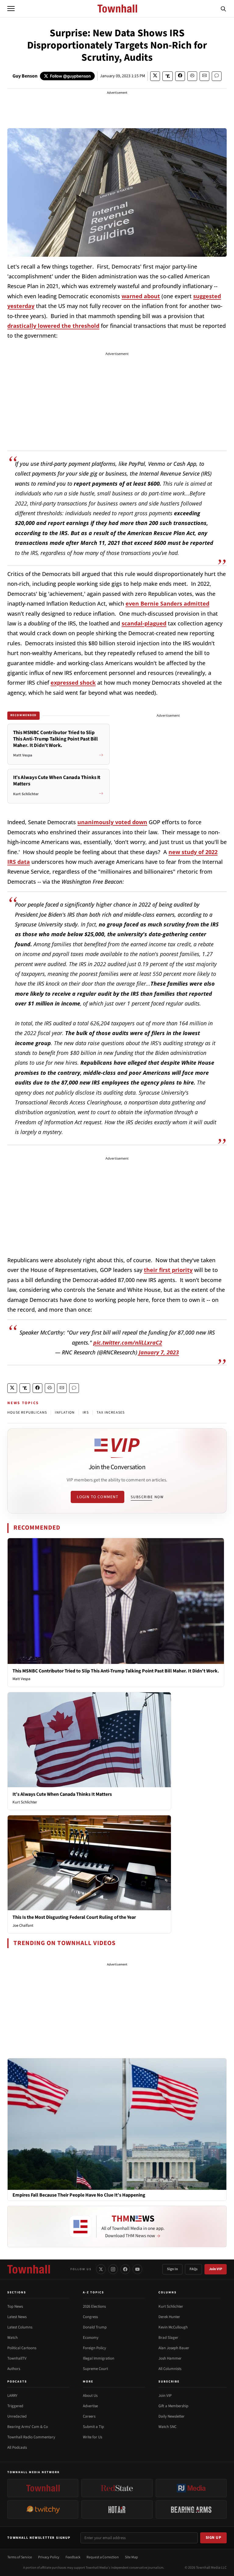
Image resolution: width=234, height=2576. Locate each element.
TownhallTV (17, 2358)
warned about (141, 296)
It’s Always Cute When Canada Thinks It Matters (62, 1794)
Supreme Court (95, 2369)
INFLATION (65, 1413)
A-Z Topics (94, 2292)
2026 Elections (94, 2306)
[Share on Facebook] (180, 76)
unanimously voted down (112, 822)
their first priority (168, 1270)
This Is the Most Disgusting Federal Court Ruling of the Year (74, 1917)
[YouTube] (137, 2269)
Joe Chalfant (23, 1926)
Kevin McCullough (173, 2327)
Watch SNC (167, 2427)
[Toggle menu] (11, 9)
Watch (12, 2338)
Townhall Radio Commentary (31, 2437)
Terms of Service (20, 2557)
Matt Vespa (21, 1679)
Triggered (15, 2406)
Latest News (17, 2317)
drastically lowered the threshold (53, 326)
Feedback (73, 2557)
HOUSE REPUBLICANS (27, 1413)
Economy (91, 2338)
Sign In (172, 2269)
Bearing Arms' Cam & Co (28, 2427)
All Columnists (170, 2369)
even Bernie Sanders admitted (167, 603)
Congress (90, 2317)
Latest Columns (20, 2327)
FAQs (193, 2269)
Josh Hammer (170, 2358)
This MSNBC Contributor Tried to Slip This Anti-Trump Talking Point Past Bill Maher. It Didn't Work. (116, 1671)
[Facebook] (125, 2269)
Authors (14, 2369)
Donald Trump (95, 2327)
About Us (90, 2396)
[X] (101, 2269)
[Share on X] (155, 76)
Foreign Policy (94, 2348)
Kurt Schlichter (25, 1802)
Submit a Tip (93, 2427)
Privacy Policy (49, 2557)
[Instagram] (113, 2269)
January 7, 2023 (159, 1352)
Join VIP (216, 2269)
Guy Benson (25, 76)
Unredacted (17, 2416)
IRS (86, 1413)
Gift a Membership (173, 2406)
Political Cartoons (22, 2348)
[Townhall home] (29, 2269)
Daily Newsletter (172, 2416)
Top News (15, 2306)
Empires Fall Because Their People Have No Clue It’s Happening (79, 2195)
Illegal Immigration (99, 2358)
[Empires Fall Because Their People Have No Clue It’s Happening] (117, 2124)
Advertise (90, 2406)
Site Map (131, 2557)
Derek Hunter (169, 2317)
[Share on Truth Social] (168, 76)
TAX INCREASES (111, 1413)
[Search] (223, 9)
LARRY (12, 2396)
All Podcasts (17, 2447)
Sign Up (214, 2538)
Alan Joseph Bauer (174, 2348)
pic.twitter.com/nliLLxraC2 (128, 1342)
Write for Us (92, 2437)
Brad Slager (168, 2338)
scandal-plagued (144, 623)
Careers (89, 2416)
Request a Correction (103, 2557)
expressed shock (73, 683)
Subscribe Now (147, 1497)
